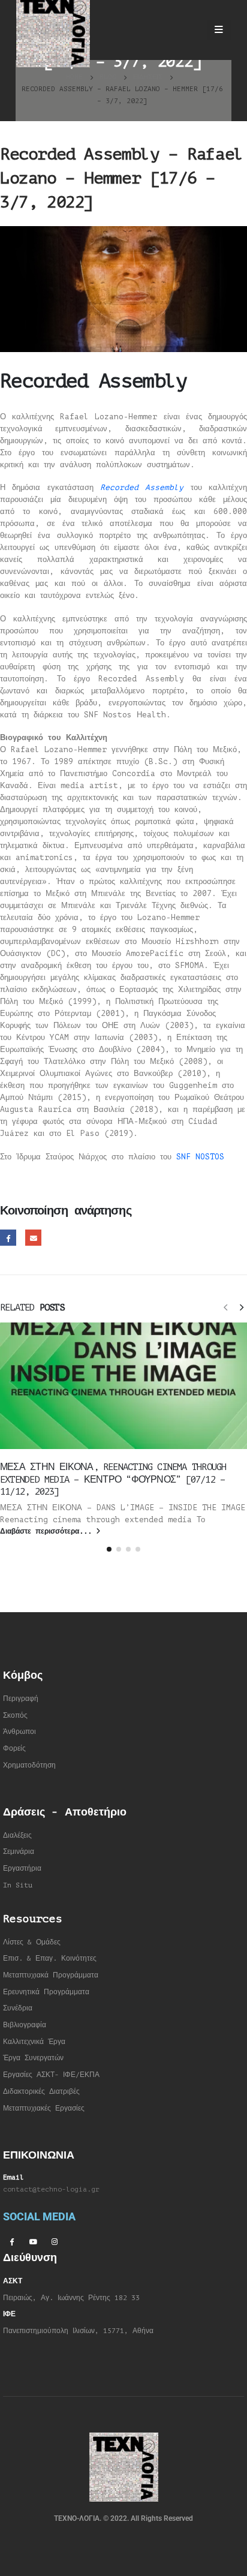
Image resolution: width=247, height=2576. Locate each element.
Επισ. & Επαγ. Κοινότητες (50, 1959)
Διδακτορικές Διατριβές (41, 2092)
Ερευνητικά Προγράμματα (46, 1992)
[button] (225, 1307)
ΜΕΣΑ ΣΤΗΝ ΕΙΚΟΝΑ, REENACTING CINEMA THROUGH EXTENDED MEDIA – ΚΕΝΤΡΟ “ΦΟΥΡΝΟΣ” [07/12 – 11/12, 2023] (113, 1479)
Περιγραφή (21, 1699)
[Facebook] (11, 2241)
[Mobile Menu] (219, 30)
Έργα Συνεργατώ (31, 2058)
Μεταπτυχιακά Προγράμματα (51, 1975)
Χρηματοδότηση (29, 1765)
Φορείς (14, 1749)
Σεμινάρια (19, 1852)
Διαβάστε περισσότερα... (48, 1532)
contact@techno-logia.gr (51, 2189)
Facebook (8, 1238)
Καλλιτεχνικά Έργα (34, 2042)
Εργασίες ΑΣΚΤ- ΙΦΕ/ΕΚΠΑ (51, 2075)
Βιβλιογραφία (25, 2025)
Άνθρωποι (19, 1732)
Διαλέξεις (17, 1836)
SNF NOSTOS (200, 1157)
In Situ (18, 1885)
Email (33, 1238)
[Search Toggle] (187, 30)
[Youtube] (33, 2241)
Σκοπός (15, 1716)
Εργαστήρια (22, 1869)
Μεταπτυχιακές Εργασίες (44, 2108)
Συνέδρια (18, 2008)
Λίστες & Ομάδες (32, 1942)
